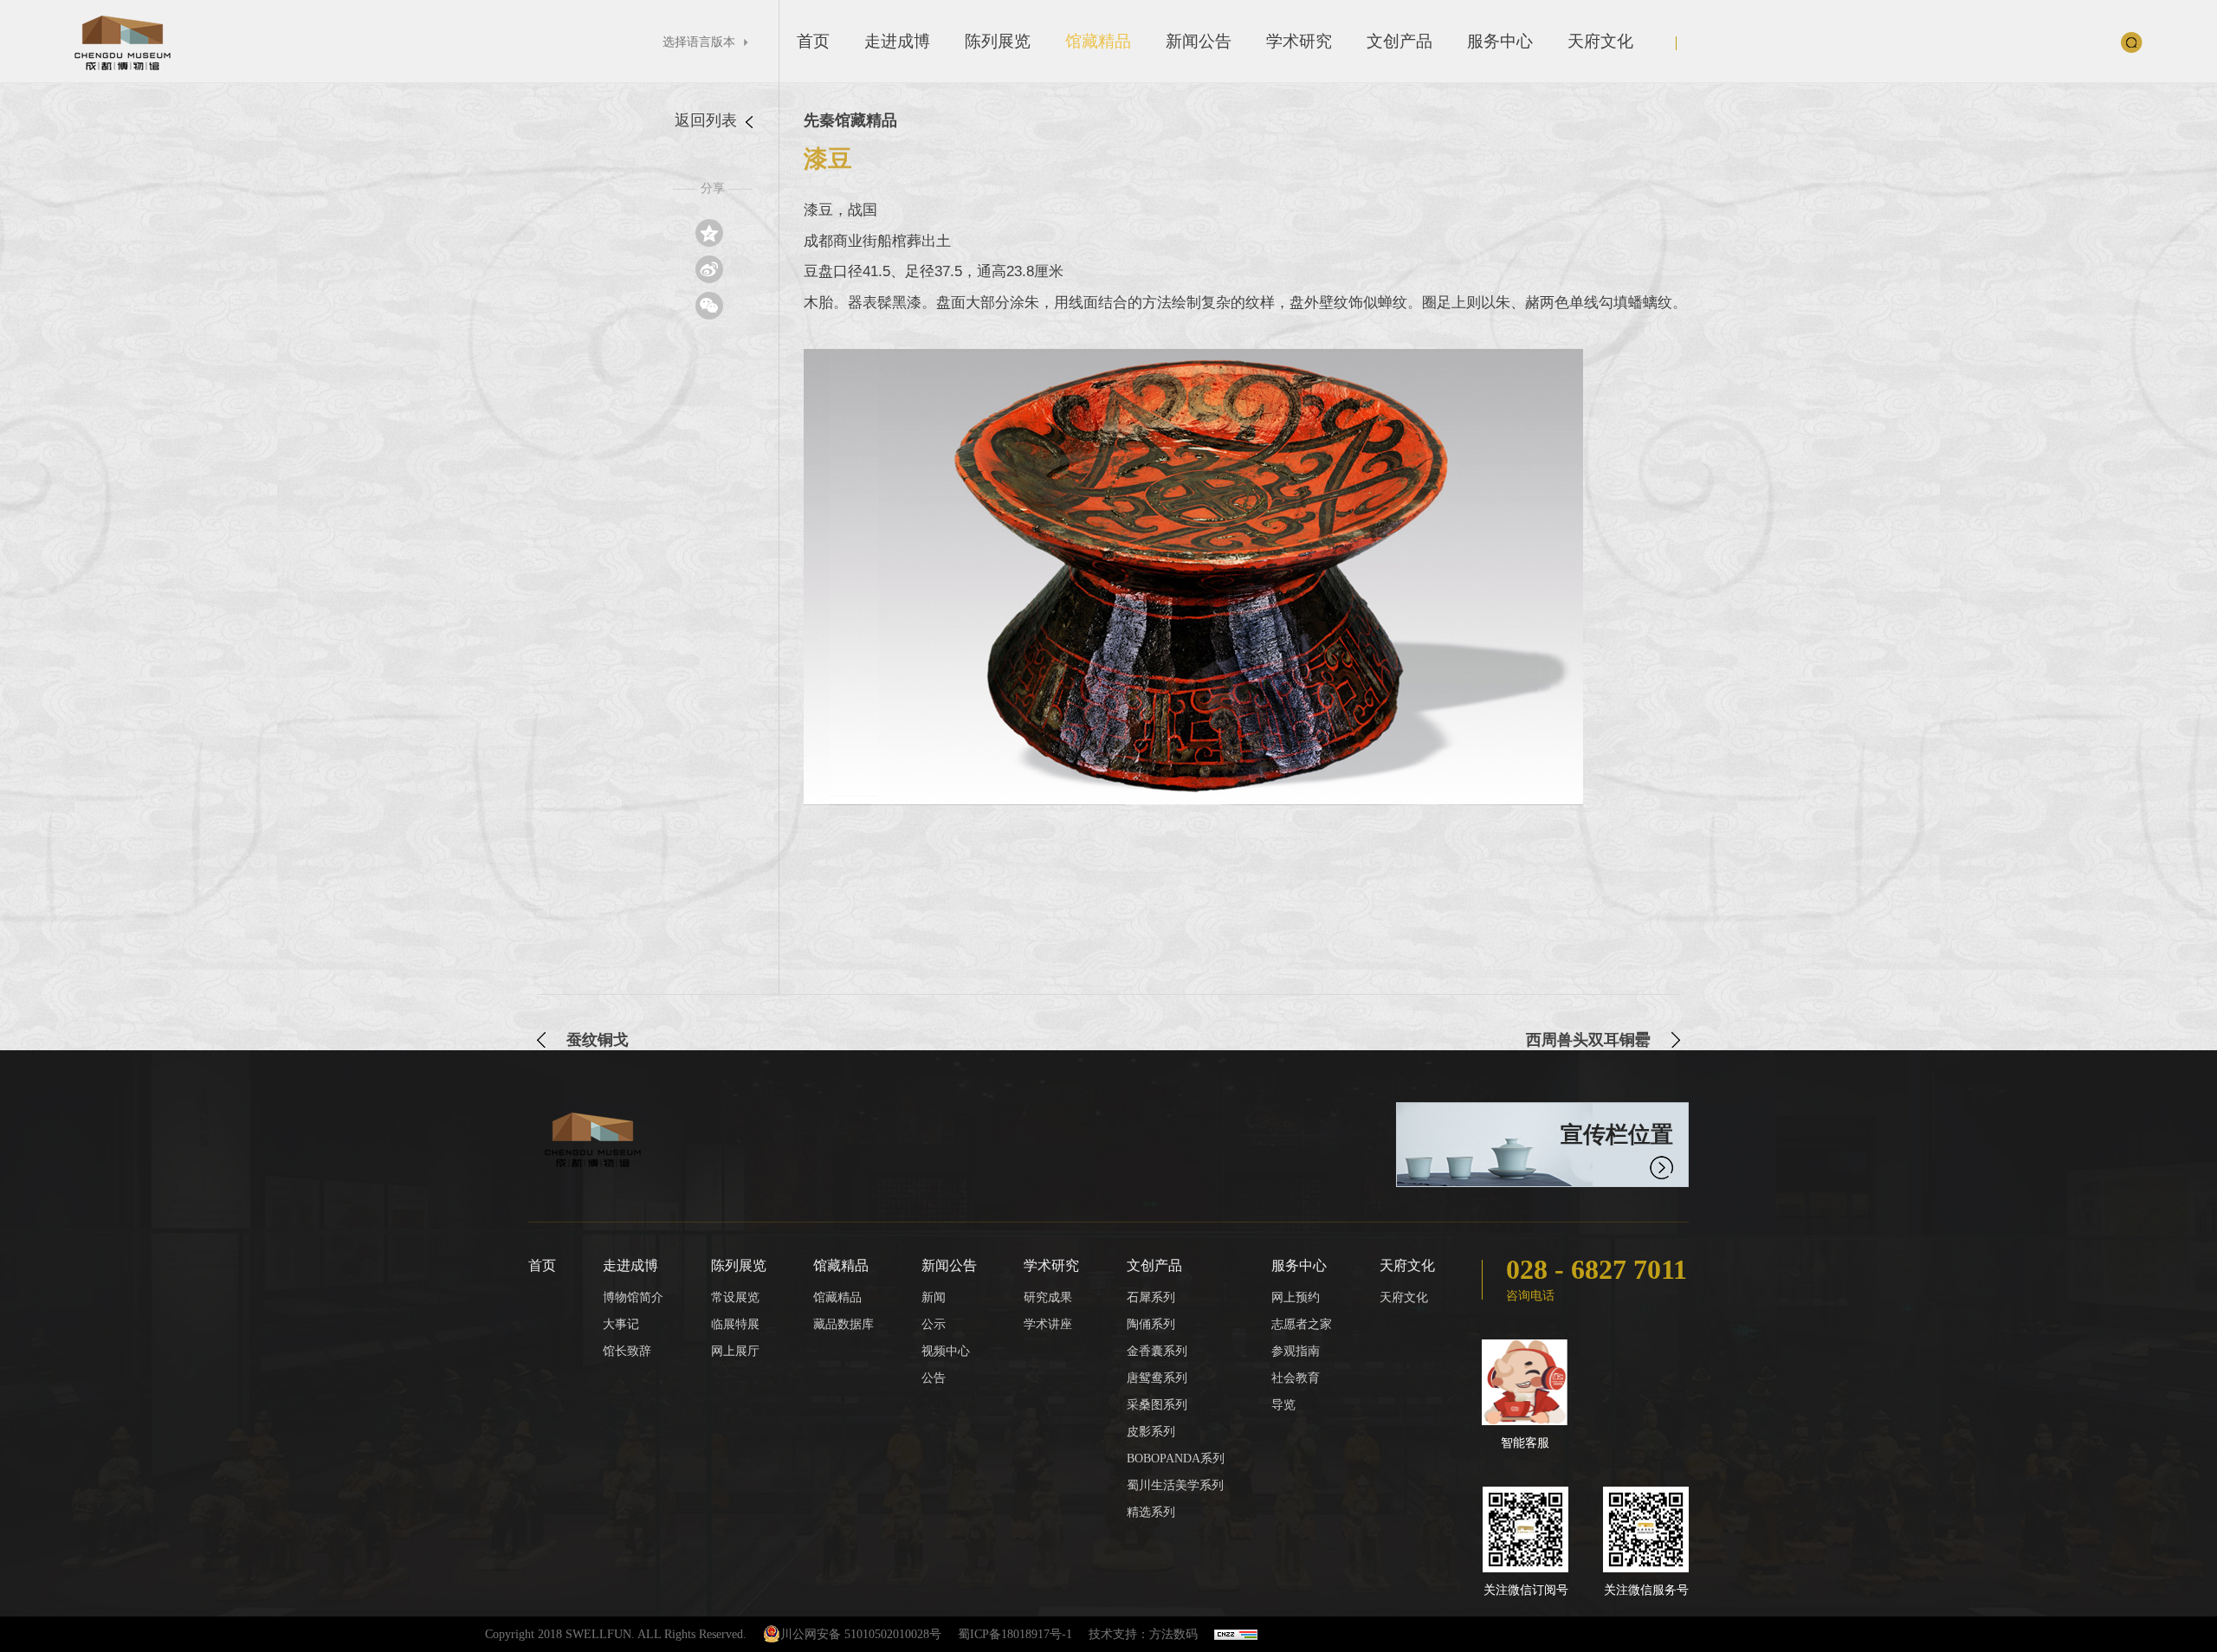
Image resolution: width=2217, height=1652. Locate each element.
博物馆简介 (633, 1297)
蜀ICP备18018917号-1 (1015, 1634)
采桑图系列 (1157, 1405)
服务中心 (1500, 41)
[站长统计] (1236, 1634)
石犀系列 (1151, 1297)
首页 (813, 41)
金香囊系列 (1157, 1351)
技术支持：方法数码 (1143, 1634)
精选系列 (1151, 1512)
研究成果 (1048, 1297)
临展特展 (735, 1324)
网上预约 (1296, 1297)
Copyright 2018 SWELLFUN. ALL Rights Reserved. (616, 1634)
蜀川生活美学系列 (1175, 1485)
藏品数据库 (843, 1324)
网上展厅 (735, 1351)
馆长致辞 (627, 1351)
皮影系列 (1151, 1432)
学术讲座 (1048, 1324)
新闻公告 (1199, 41)
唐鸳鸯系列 (1157, 1378)
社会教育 (1296, 1378)
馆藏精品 (1098, 41)
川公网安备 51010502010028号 (861, 1634)
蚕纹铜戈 (598, 1040)
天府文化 (1600, 41)
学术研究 (1299, 41)
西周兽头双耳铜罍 (1588, 1040)
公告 (934, 1378)
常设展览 (735, 1297)
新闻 (934, 1297)
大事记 (621, 1324)
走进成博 (897, 41)
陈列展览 (998, 41)
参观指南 (1296, 1351)
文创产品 (1399, 41)
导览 (1283, 1405)
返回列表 (708, 120)
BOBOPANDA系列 (1176, 1458)
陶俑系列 (1151, 1324)
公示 (934, 1324)
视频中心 (946, 1351)
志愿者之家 (1302, 1324)
